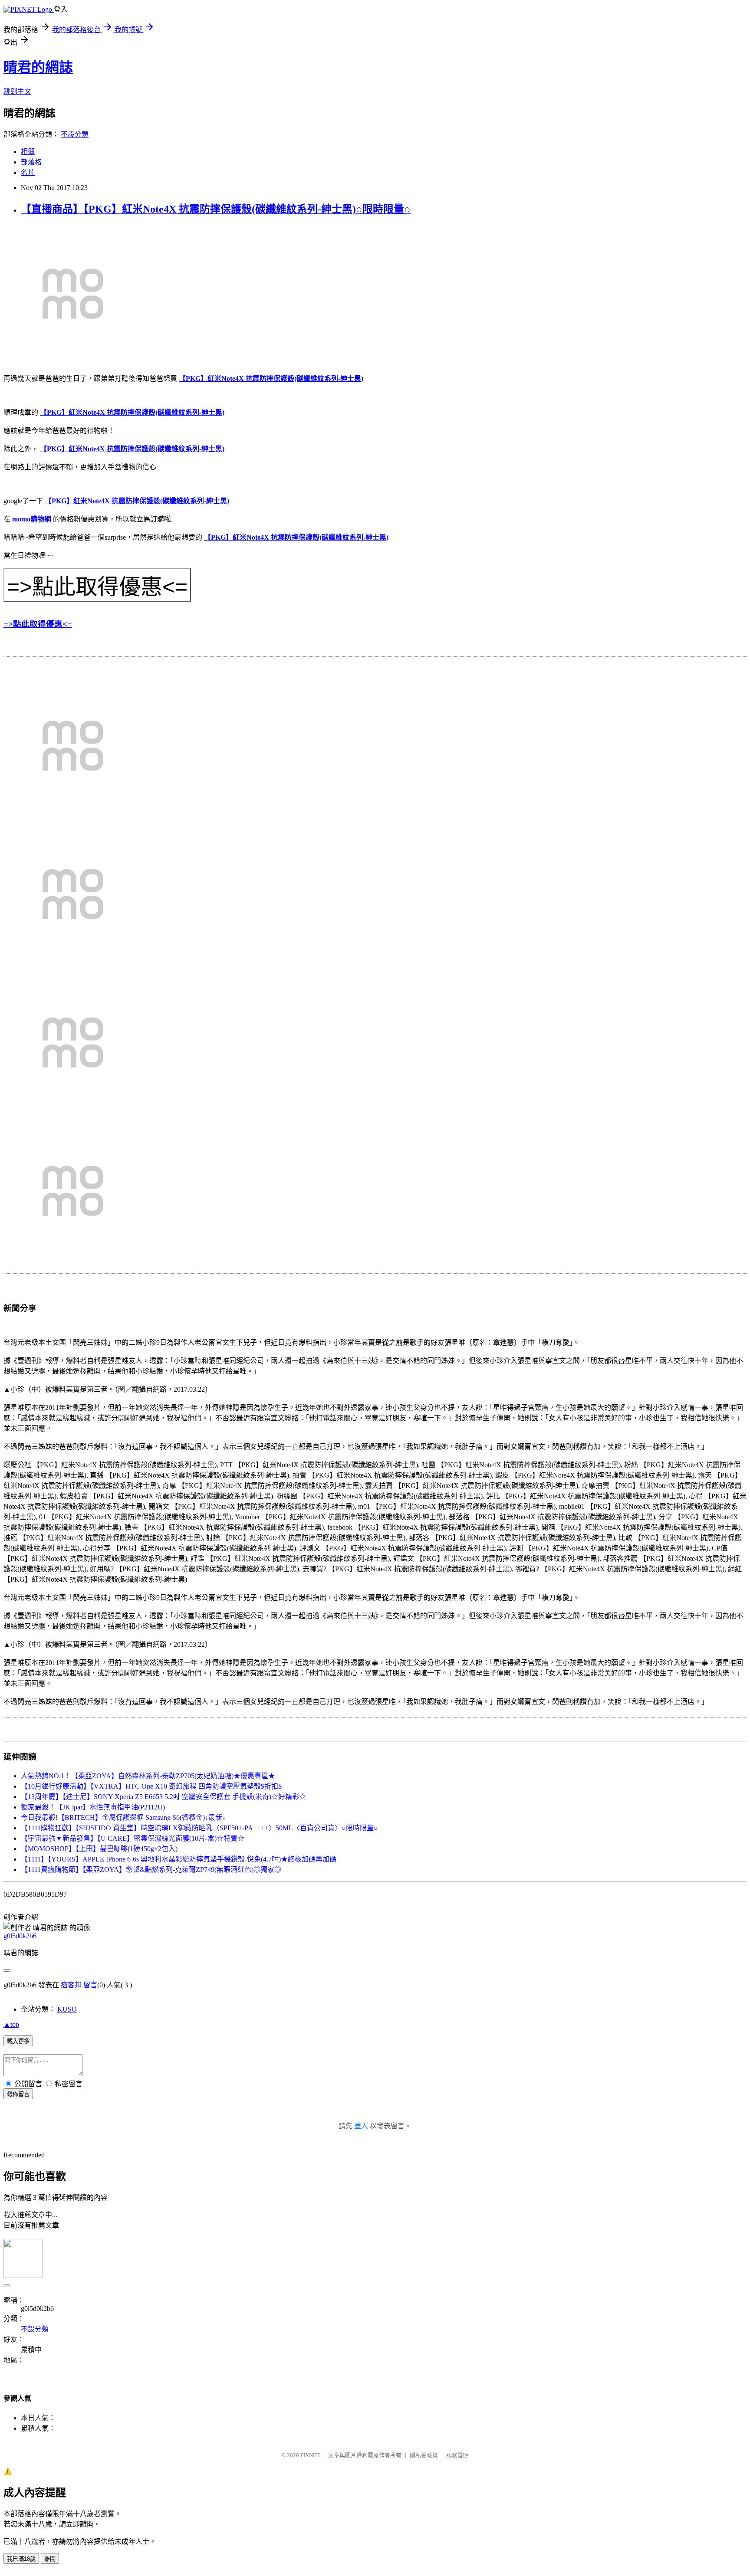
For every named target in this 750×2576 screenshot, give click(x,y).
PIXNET (310, 2455)
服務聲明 (457, 2455)
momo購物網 (32, 519)
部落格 (31, 162)
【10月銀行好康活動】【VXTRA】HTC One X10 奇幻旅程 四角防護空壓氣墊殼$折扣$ (151, 1786)
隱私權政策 (424, 2455)
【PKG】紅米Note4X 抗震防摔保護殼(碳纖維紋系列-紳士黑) (271, 379)
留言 (90, 1985)
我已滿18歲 (21, 2559)
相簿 (28, 152)
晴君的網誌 (38, 67)
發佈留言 (18, 2094)
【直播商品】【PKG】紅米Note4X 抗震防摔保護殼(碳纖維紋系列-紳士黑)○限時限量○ (216, 209)
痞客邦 (71, 1985)
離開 (50, 2559)
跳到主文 (17, 91)
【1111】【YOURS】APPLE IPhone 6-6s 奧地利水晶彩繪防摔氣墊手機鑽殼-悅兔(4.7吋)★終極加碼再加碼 (179, 1859)
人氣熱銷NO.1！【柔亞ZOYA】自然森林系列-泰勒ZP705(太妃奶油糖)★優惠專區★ (148, 1776)
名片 (28, 172)
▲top (11, 2024)
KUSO (67, 2009)
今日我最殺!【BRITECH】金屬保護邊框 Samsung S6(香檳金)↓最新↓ (123, 1817)
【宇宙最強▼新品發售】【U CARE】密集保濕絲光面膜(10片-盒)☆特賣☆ (133, 1838)
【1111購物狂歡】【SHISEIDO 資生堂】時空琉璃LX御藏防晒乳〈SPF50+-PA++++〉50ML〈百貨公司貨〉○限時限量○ (199, 1828)
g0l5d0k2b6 (20, 1936)
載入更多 (18, 2041)
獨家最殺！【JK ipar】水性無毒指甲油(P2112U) (93, 1807)
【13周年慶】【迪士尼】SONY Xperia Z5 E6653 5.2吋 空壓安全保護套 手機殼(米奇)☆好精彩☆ (163, 1797)
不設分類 (75, 134)
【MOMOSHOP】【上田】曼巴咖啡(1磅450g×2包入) (99, 1849)
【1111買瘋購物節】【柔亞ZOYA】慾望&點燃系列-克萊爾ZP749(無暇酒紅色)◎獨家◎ (151, 1870)
